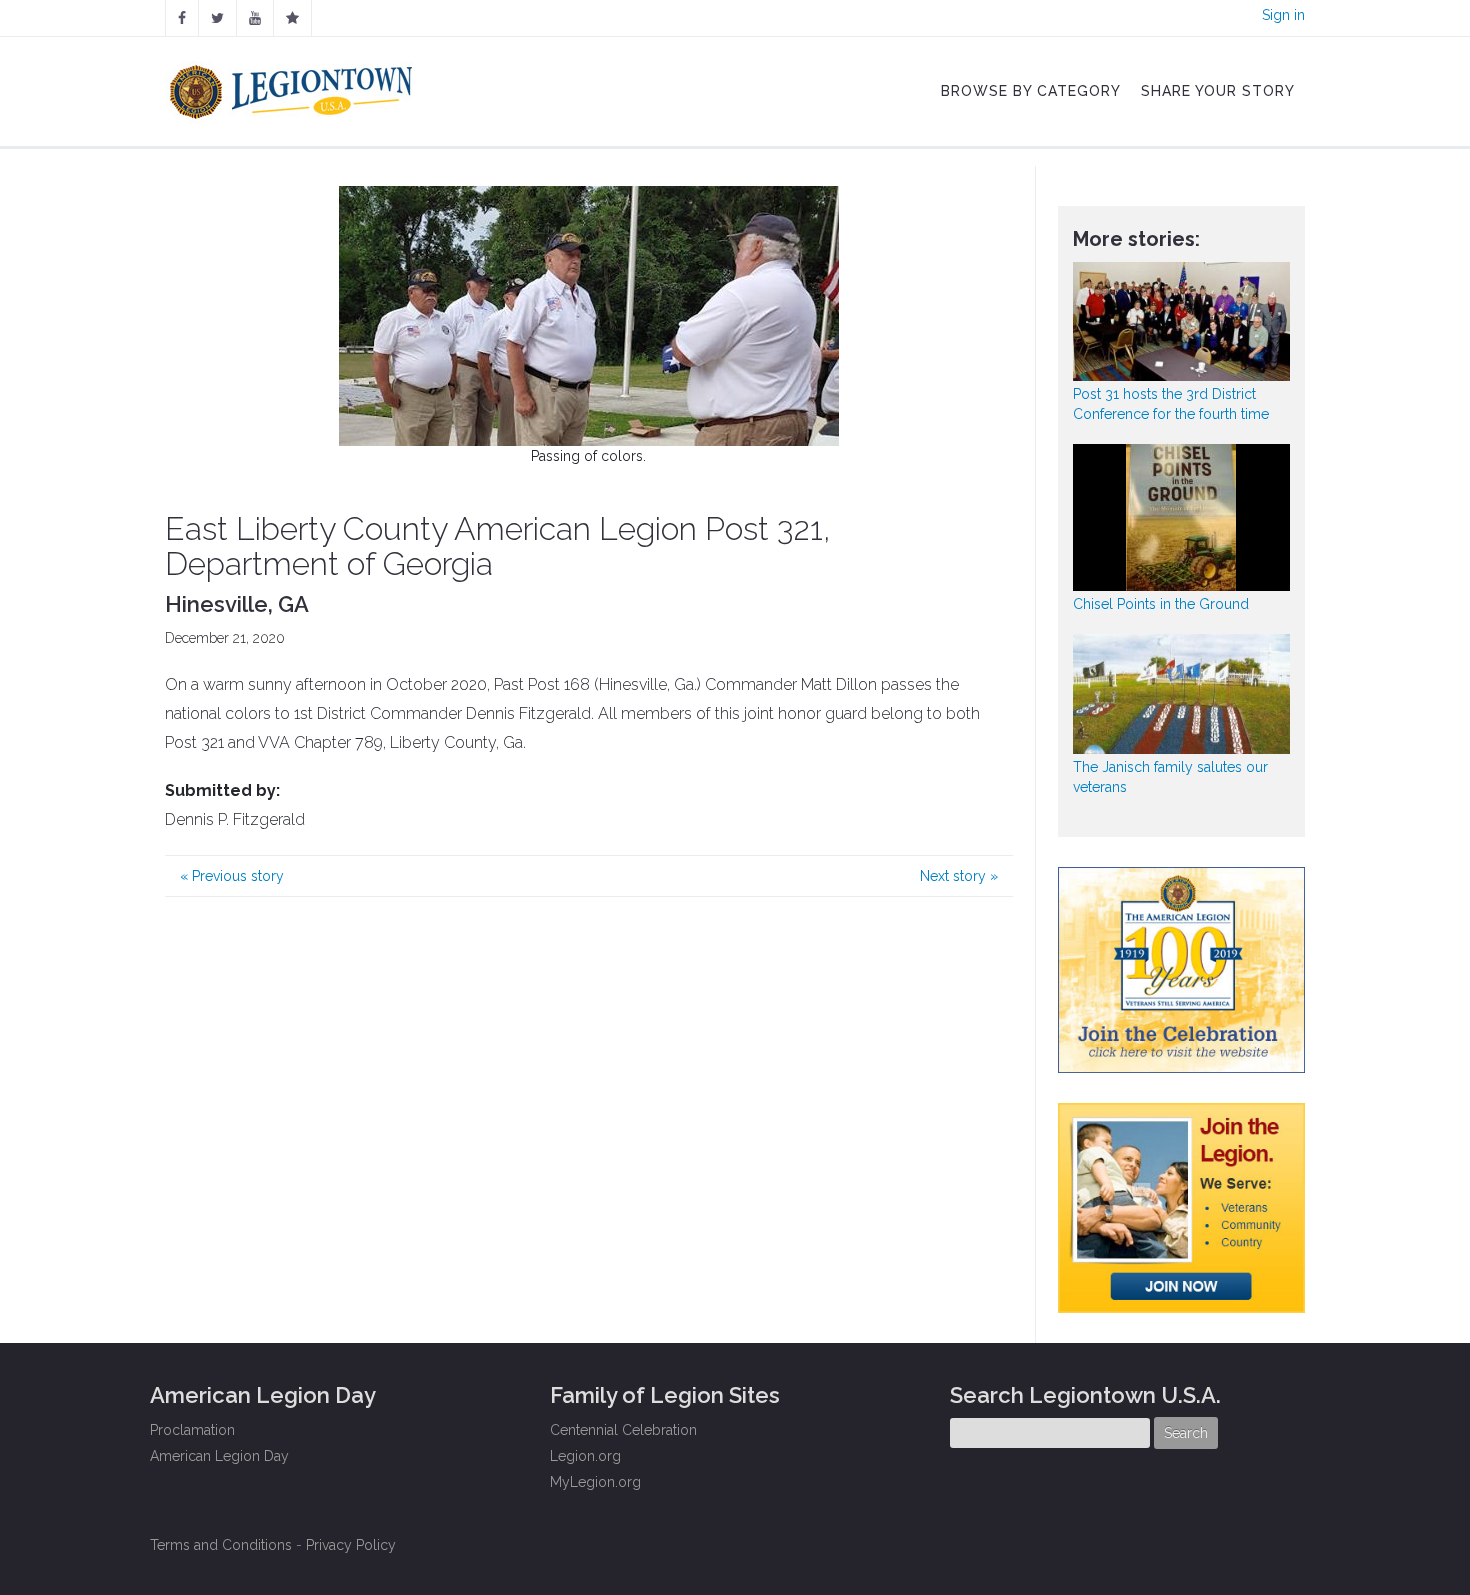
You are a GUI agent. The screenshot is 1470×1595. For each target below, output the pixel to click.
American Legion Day (219, 1456)
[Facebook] (182, 18)
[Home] (293, 87)
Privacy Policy (351, 1545)
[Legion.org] (292, 18)
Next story (959, 876)
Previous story (232, 876)
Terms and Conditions (221, 1545)
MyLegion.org (595, 1482)
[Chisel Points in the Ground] (1182, 517)
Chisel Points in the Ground (1161, 604)
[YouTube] (255, 18)
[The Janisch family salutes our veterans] (1182, 693)
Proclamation (192, 1430)
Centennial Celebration (623, 1430)
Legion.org (585, 1456)
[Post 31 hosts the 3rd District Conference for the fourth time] (1182, 321)
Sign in (1283, 15)
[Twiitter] (217, 18)
